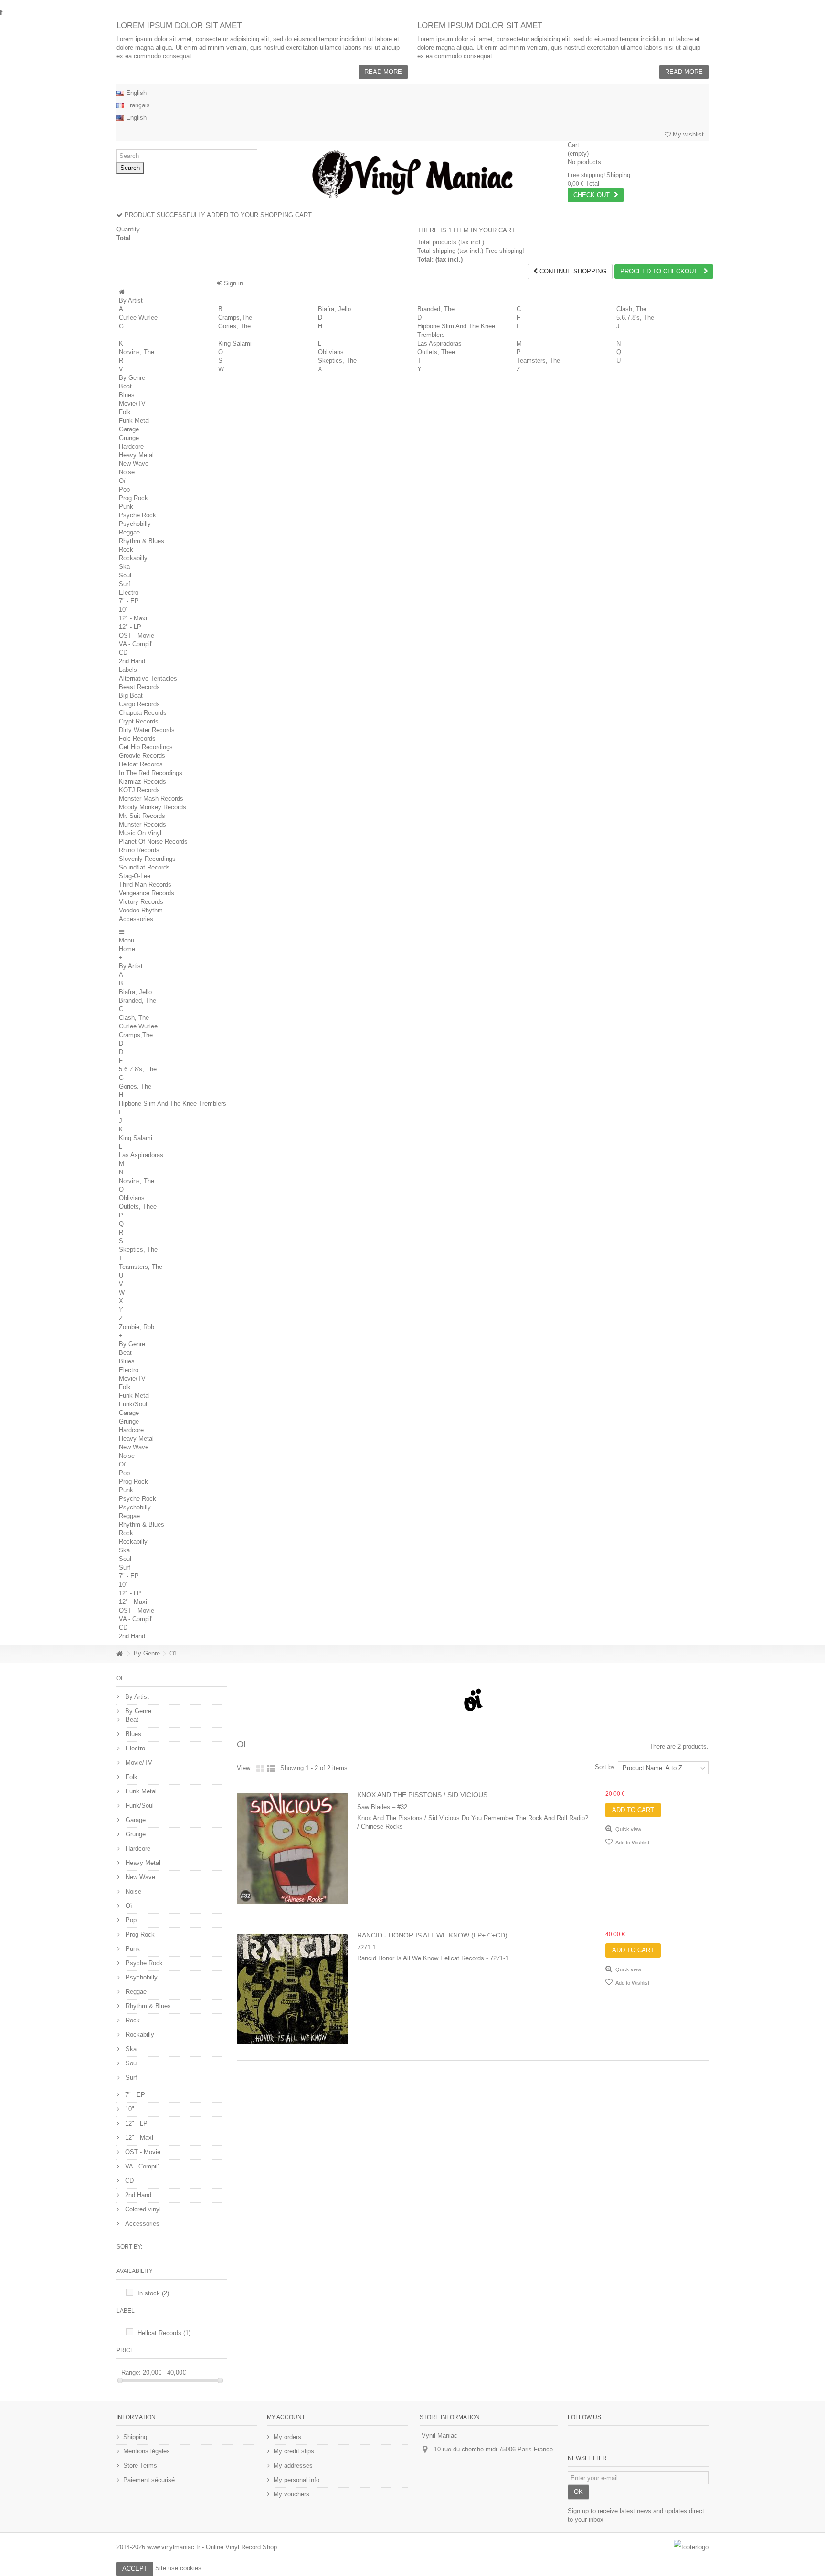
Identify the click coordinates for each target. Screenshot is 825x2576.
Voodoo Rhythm (141, 910)
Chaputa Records (143, 713)
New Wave (134, 464)
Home (127, 949)
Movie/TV (132, 403)
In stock (153, 2293)
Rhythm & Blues (142, 541)
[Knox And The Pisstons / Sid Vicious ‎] (292, 1849)
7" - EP (129, 601)
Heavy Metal (136, 455)
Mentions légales (147, 2451)
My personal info (296, 2480)
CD (123, 653)
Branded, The (436, 309)
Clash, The (631, 309)
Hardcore (131, 446)
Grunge (129, 438)
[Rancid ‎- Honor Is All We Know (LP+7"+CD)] (292, 1989)
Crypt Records (139, 721)
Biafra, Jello (334, 309)
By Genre (132, 378)
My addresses (293, 2466)
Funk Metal (134, 421)
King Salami (235, 343)
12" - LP (130, 627)
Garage (129, 429)
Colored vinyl (142, 2209)
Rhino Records (139, 850)
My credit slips (294, 2451)
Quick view (628, 1829)
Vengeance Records (147, 893)
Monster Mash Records (151, 799)
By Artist (131, 300)
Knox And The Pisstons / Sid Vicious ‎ (423, 1795)
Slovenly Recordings (147, 859)
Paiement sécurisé (149, 2480)
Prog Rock (133, 498)
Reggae (129, 532)
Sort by (605, 1767)
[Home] (122, 292)
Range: (131, 2372)
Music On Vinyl (140, 833)
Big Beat (131, 696)
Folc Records (137, 738)
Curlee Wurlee (138, 318)
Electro (129, 592)
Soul (125, 575)
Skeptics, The (337, 361)
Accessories (136, 919)
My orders (287, 2437)
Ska (124, 567)
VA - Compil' (136, 644)
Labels (128, 670)
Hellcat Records (141, 764)
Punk (126, 507)
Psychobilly (135, 524)
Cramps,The (235, 318)
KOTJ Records (139, 790)
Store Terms (140, 2466)
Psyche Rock (137, 515)
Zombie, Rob (137, 1327)
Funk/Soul (133, 1404)
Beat (125, 386)
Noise (127, 472)
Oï (122, 481)
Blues (127, 395)
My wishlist (687, 134)
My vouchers (291, 2494)
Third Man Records (145, 885)
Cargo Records (139, 704)
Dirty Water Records (147, 730)
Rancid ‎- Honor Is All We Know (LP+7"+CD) (432, 1935)
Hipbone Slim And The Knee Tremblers (173, 1104)
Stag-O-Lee (135, 876)
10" (123, 610)
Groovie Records (142, 756)
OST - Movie (137, 635)
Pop (124, 489)
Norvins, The (137, 352)
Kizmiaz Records (143, 781)
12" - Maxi (133, 618)
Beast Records (139, 687)
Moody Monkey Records (153, 807)
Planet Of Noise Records (153, 842)
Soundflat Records (144, 867)
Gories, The (234, 326)
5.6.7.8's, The (635, 318)
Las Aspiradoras (439, 343)
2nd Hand (132, 661)
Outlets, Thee (436, 352)
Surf (125, 584)
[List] (271, 1769)
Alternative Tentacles (148, 678)
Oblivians (331, 352)
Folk (125, 412)
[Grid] (260, 1769)
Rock (126, 550)
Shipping (135, 2437)
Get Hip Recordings (146, 747)
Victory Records (141, 902)
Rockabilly (133, 558)
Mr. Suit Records (142, 816)
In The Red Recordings (151, 773)
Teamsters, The (538, 361)
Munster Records (143, 824)
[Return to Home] (119, 1654)
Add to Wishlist (632, 1843)
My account (286, 2417)
